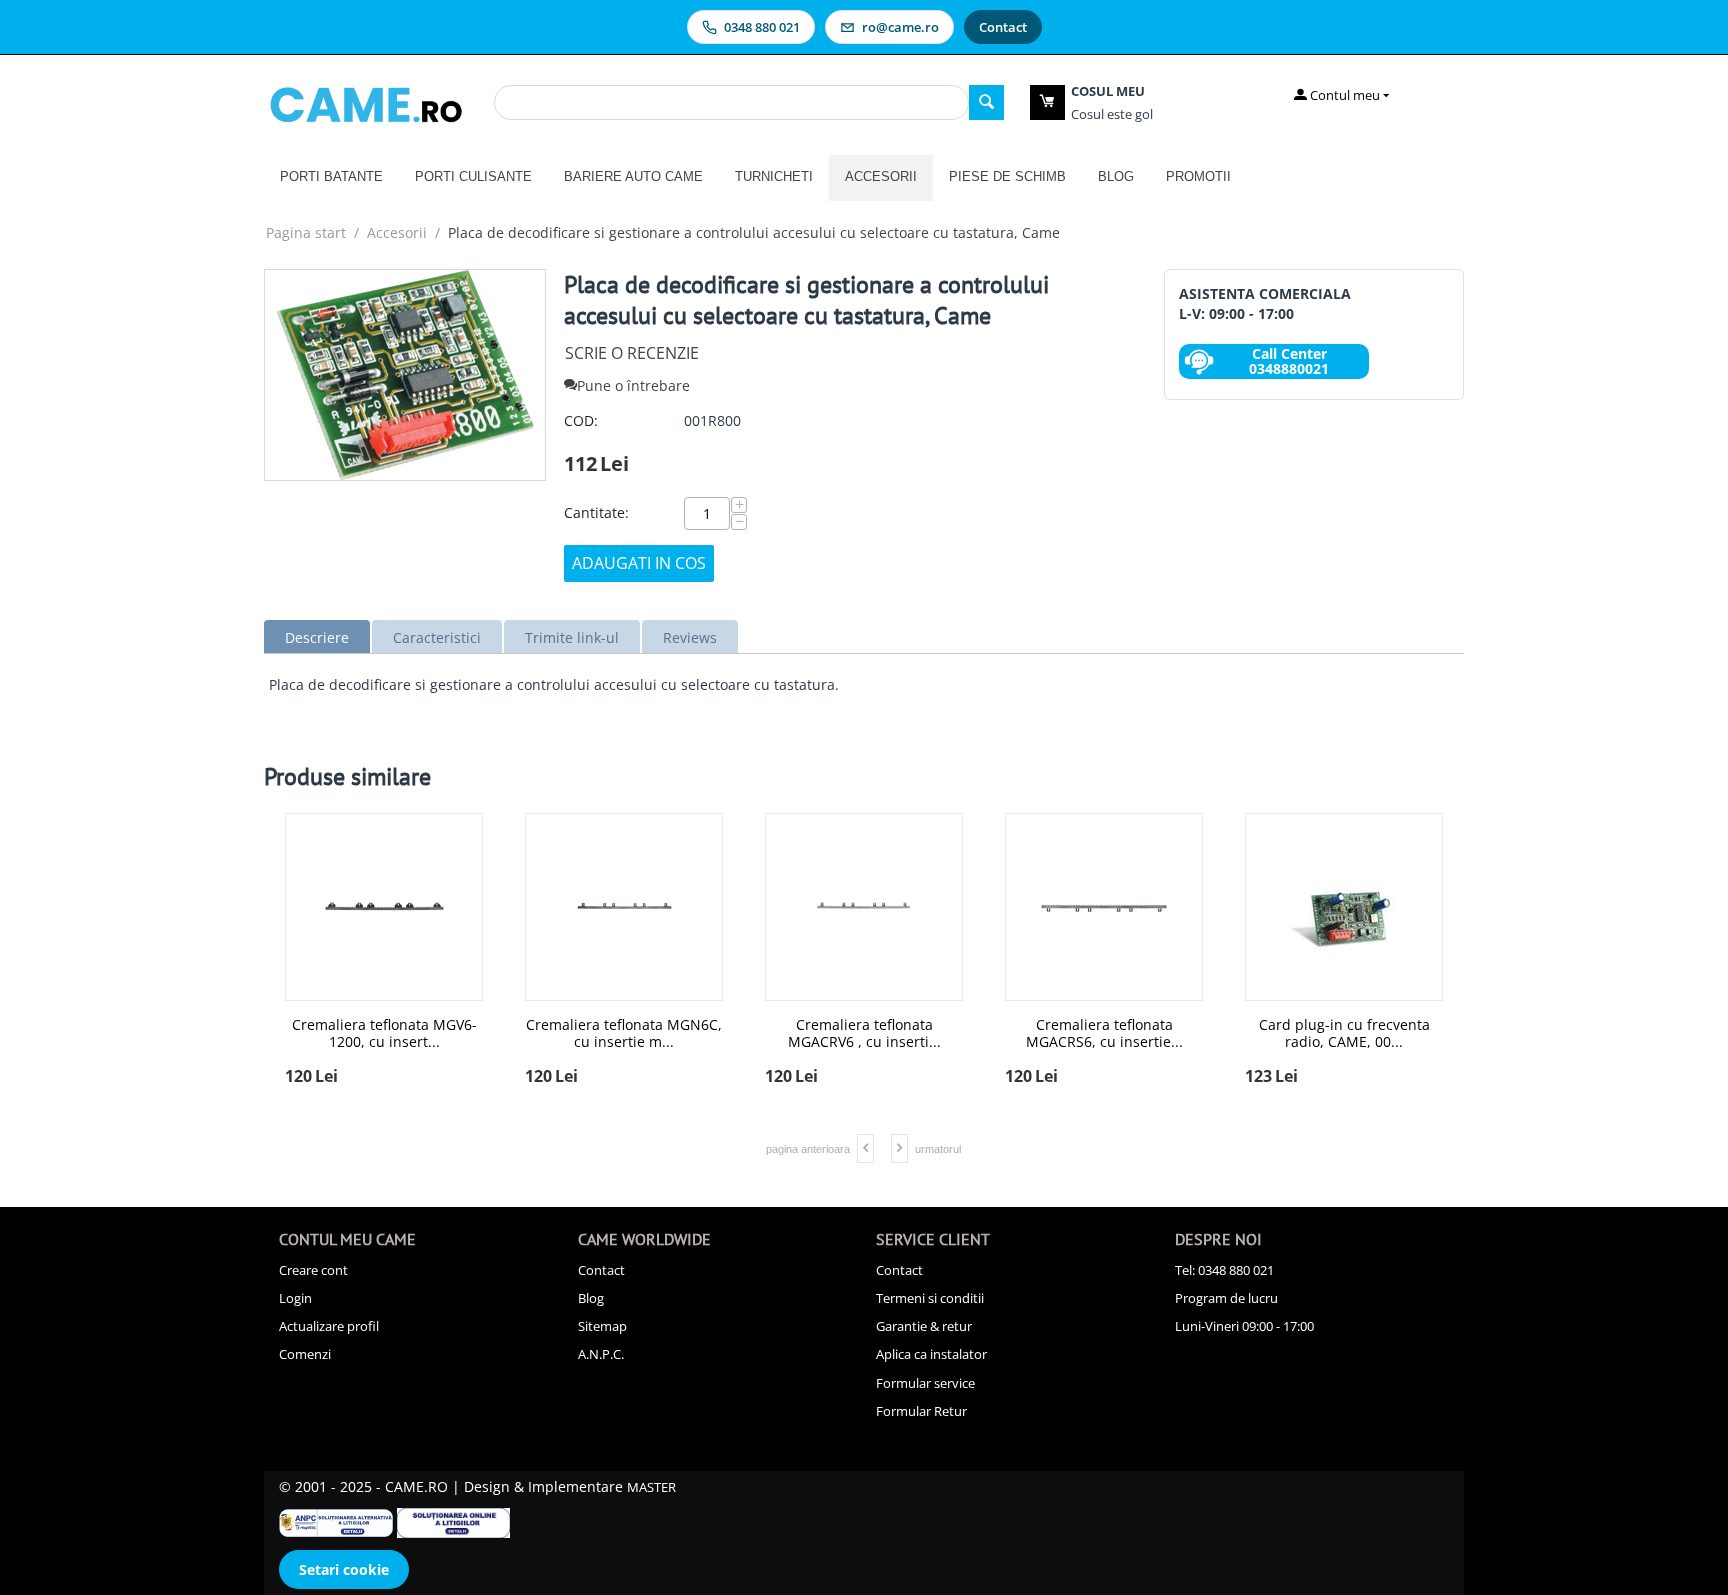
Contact (601, 1270)
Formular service (925, 1383)
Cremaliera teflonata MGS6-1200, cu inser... (384, 1034)
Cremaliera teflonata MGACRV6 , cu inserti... (1104, 1034)
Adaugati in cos (639, 563)
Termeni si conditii (930, 1298)
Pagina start (306, 232)
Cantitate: (596, 512)
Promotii (1198, 176)
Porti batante (331, 176)
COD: (581, 420)
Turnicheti (774, 176)
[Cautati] (986, 102)
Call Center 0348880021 (1289, 361)
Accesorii (881, 176)
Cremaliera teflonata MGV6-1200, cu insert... (624, 1034)
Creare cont (313, 1270)
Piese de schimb (1007, 176)
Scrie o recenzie (632, 353)
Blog (1116, 176)
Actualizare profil (329, 1326)
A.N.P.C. (601, 1354)
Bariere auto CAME (633, 176)
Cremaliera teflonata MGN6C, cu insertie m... (864, 1034)
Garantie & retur (924, 1326)
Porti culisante (473, 176)
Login (295, 1298)
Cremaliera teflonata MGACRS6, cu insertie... (1344, 1034)
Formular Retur (921, 1411)
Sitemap (602, 1326)
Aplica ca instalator (931, 1354)
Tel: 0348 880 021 (1224, 1270)
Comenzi (305, 1354)
